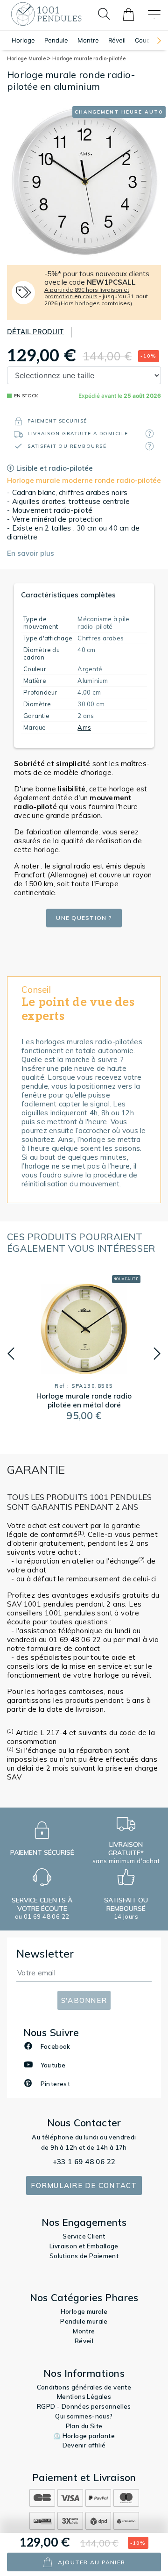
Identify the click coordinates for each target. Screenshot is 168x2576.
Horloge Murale (27, 58)
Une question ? (84, 918)
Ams (84, 727)
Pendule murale (84, 2321)
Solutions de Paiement (84, 2256)
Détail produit (35, 332)
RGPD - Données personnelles (84, 2406)
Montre (88, 40)
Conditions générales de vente (84, 2387)
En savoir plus (31, 553)
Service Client (84, 2236)
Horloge (23, 40)
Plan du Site (84, 2426)
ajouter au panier (91, 2562)
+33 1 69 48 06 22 (84, 2162)
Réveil (117, 40)
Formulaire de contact (84, 2185)
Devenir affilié (84, 2445)
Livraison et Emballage (84, 2246)
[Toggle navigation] (154, 14)
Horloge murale (84, 2311)
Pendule (56, 40)
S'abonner (84, 2000)
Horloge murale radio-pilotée (89, 58)
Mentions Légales (84, 2397)
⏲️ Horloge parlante (84, 2436)
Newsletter (45, 1954)
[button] (154, 40)
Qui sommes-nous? (84, 2416)
